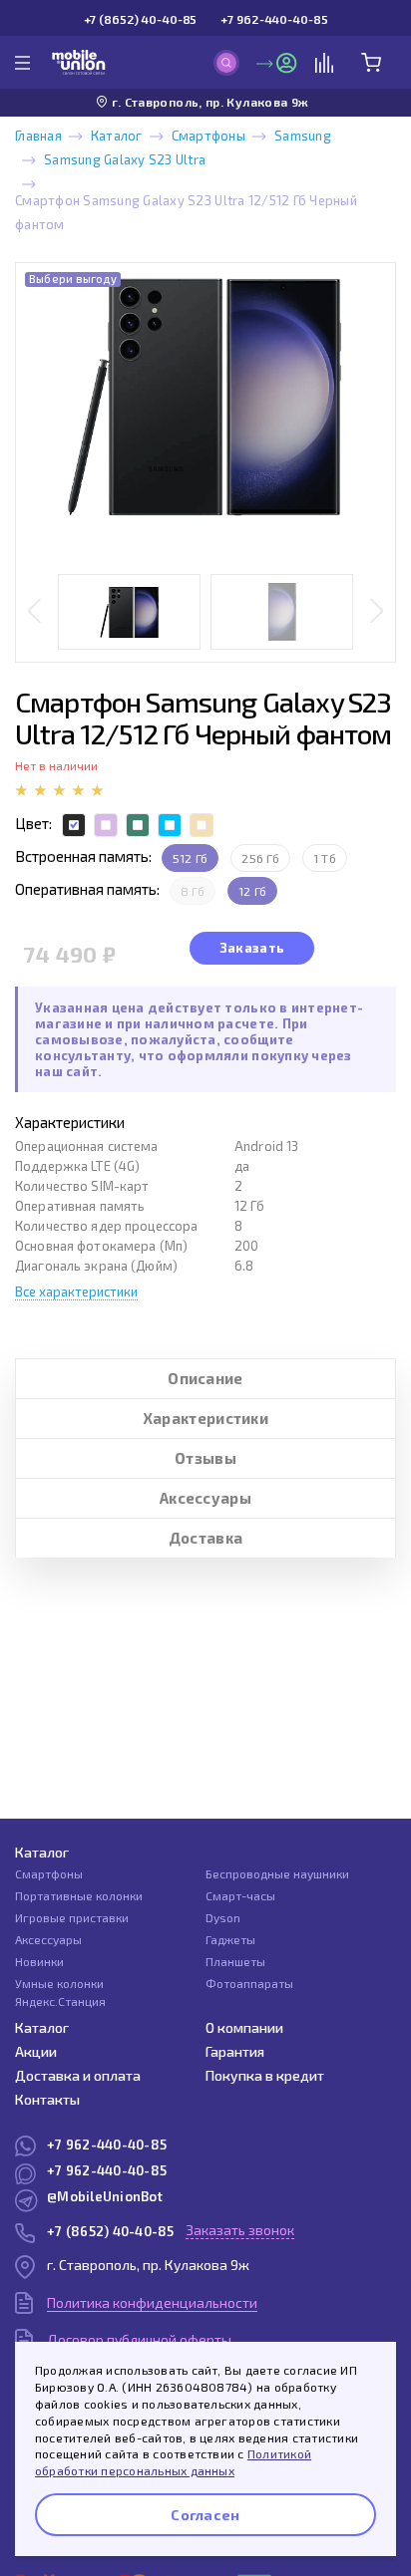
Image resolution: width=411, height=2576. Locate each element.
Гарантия (235, 2051)
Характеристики (205, 1418)
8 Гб (193, 891)
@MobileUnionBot (105, 2196)
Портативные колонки (79, 1895)
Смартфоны (208, 136)
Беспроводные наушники (277, 1873)
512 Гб (190, 858)
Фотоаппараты (249, 1983)
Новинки (39, 1961)
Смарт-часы (240, 1895)
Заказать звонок (240, 2230)
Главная (38, 136)
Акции (36, 2051)
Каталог (117, 136)
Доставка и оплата (78, 2075)
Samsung (303, 136)
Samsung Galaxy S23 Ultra (125, 159)
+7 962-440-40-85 (274, 19)
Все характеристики (76, 1291)
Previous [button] (34, 612)
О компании (244, 2027)
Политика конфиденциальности (152, 2302)
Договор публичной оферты (139, 2339)
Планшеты (235, 1961)
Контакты (47, 2099)
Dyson (223, 1917)
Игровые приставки (72, 1917)
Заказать (252, 948)
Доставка (205, 1538)
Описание (205, 1378)
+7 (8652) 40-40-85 (141, 19)
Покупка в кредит (265, 2075)
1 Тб (325, 858)
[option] (205, 397)
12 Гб (252, 891)
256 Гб (260, 858)
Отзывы (205, 1458)
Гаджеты (230, 1939)
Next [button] (377, 612)
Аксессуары (205, 1498)
